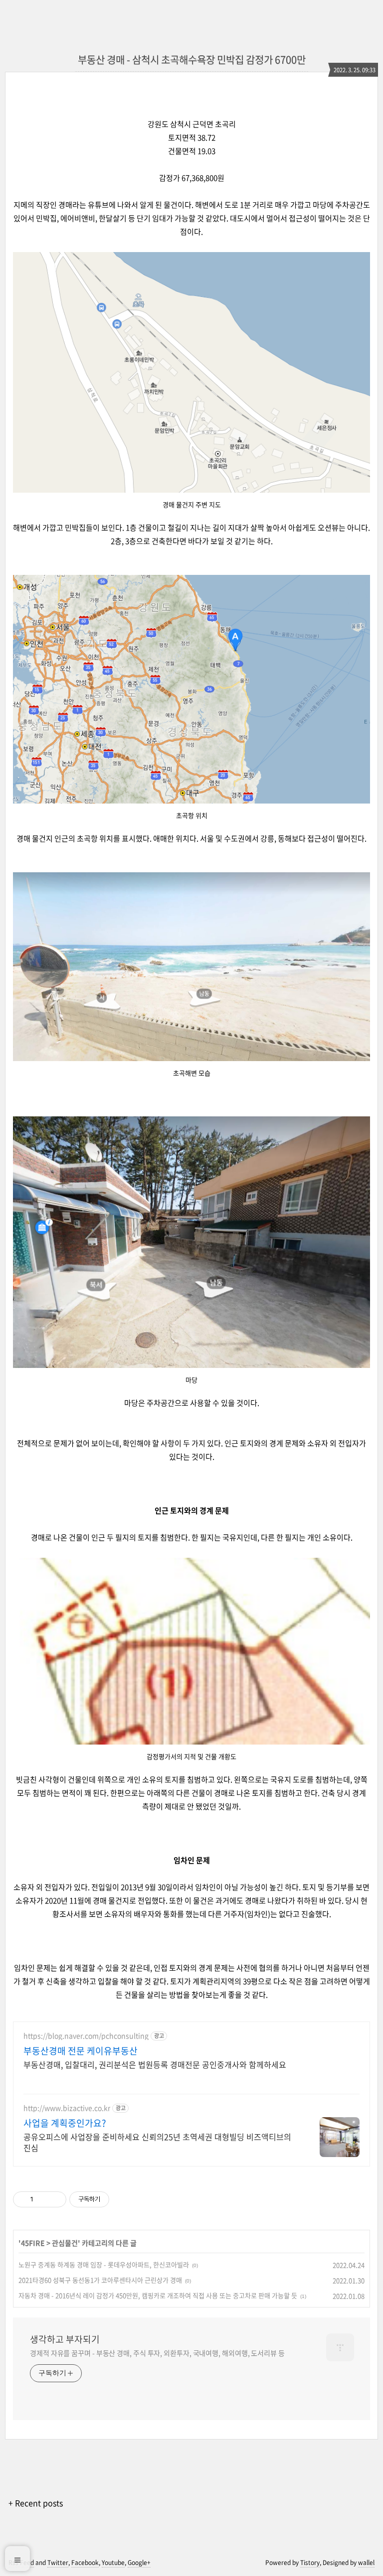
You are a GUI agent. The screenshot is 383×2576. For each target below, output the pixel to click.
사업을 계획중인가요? (65, 2123)
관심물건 (65, 2243)
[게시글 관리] (55, 2199)
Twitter (58, 2563)
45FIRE (33, 2243)
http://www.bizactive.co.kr (67, 2108)
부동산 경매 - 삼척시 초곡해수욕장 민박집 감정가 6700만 (192, 60)
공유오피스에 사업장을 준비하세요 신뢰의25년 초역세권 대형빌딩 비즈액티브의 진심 (157, 2142)
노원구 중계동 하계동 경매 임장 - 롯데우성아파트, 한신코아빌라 (104, 2264)
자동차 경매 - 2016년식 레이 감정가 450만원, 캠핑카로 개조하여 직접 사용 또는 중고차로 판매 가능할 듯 (158, 2295)
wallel (366, 2563)
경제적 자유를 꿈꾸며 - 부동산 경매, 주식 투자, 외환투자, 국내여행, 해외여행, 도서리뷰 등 (157, 2353)
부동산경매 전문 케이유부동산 (81, 2051)
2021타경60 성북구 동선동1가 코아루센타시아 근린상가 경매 (100, 2280)
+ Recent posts (36, 2503)
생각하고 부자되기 (65, 2339)
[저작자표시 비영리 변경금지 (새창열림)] (123, 2199)
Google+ (139, 2563)
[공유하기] (43, 2199)
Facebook (85, 2563)
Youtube (113, 2563)
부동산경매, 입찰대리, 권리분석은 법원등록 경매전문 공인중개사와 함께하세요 (155, 2064)
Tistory (310, 2563)
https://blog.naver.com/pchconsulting (86, 2036)
